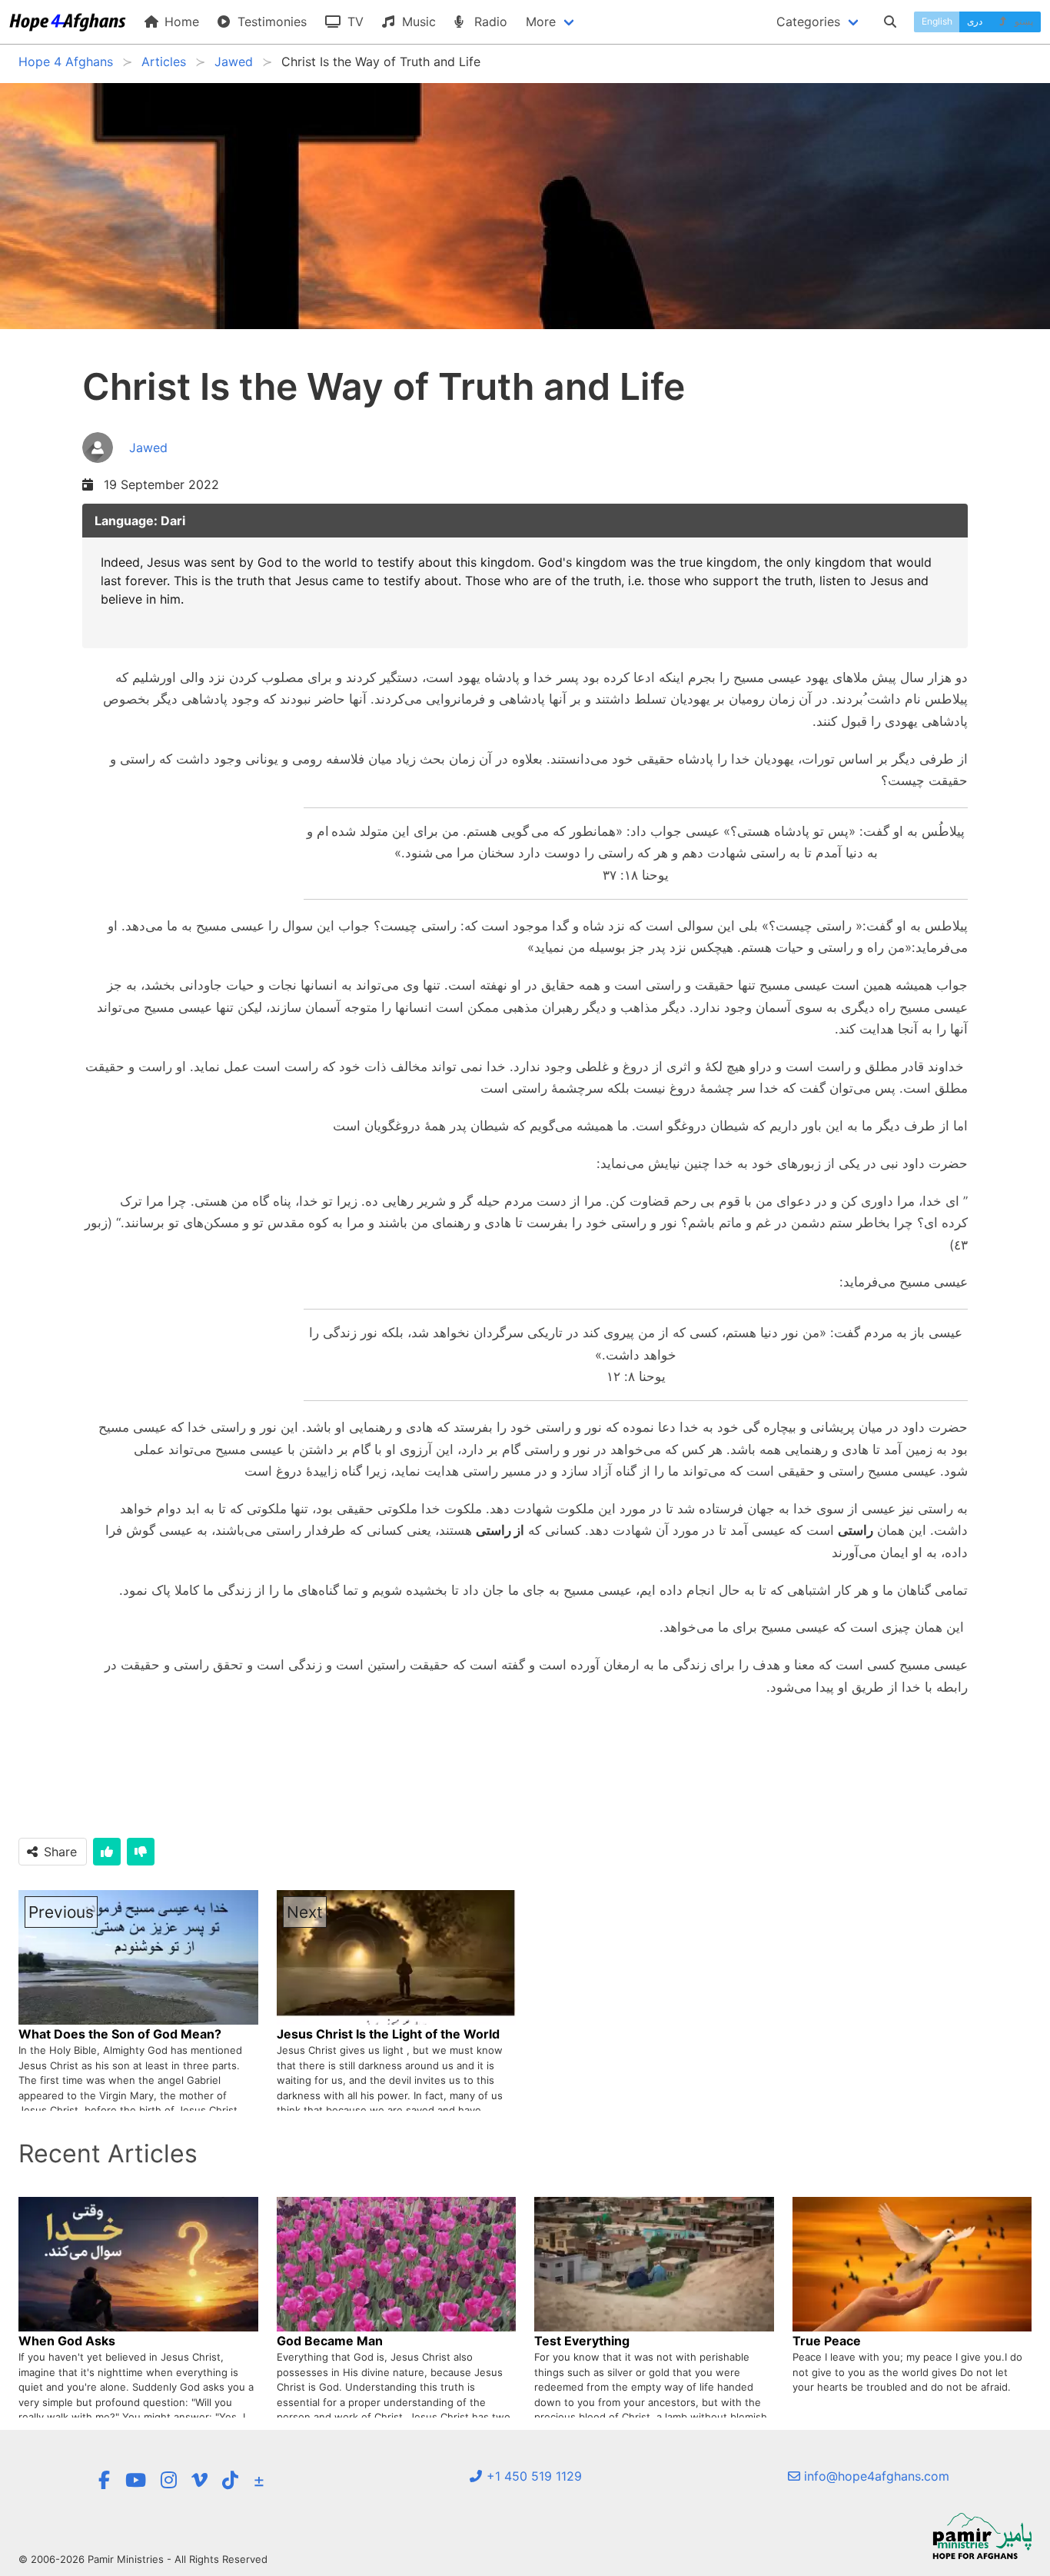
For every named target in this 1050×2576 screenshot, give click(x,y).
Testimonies (270, 22)
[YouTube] (136, 2480)
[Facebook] (104, 2480)
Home (180, 22)
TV (354, 22)
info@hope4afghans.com (875, 2476)
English (937, 21)
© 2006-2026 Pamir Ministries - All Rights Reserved (143, 2559)
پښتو (1023, 21)
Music (417, 22)
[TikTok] (230, 2480)
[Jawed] (125, 464)
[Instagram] (169, 2480)
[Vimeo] (199, 2480)
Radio (489, 22)
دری (975, 21)
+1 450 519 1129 (532, 2476)
